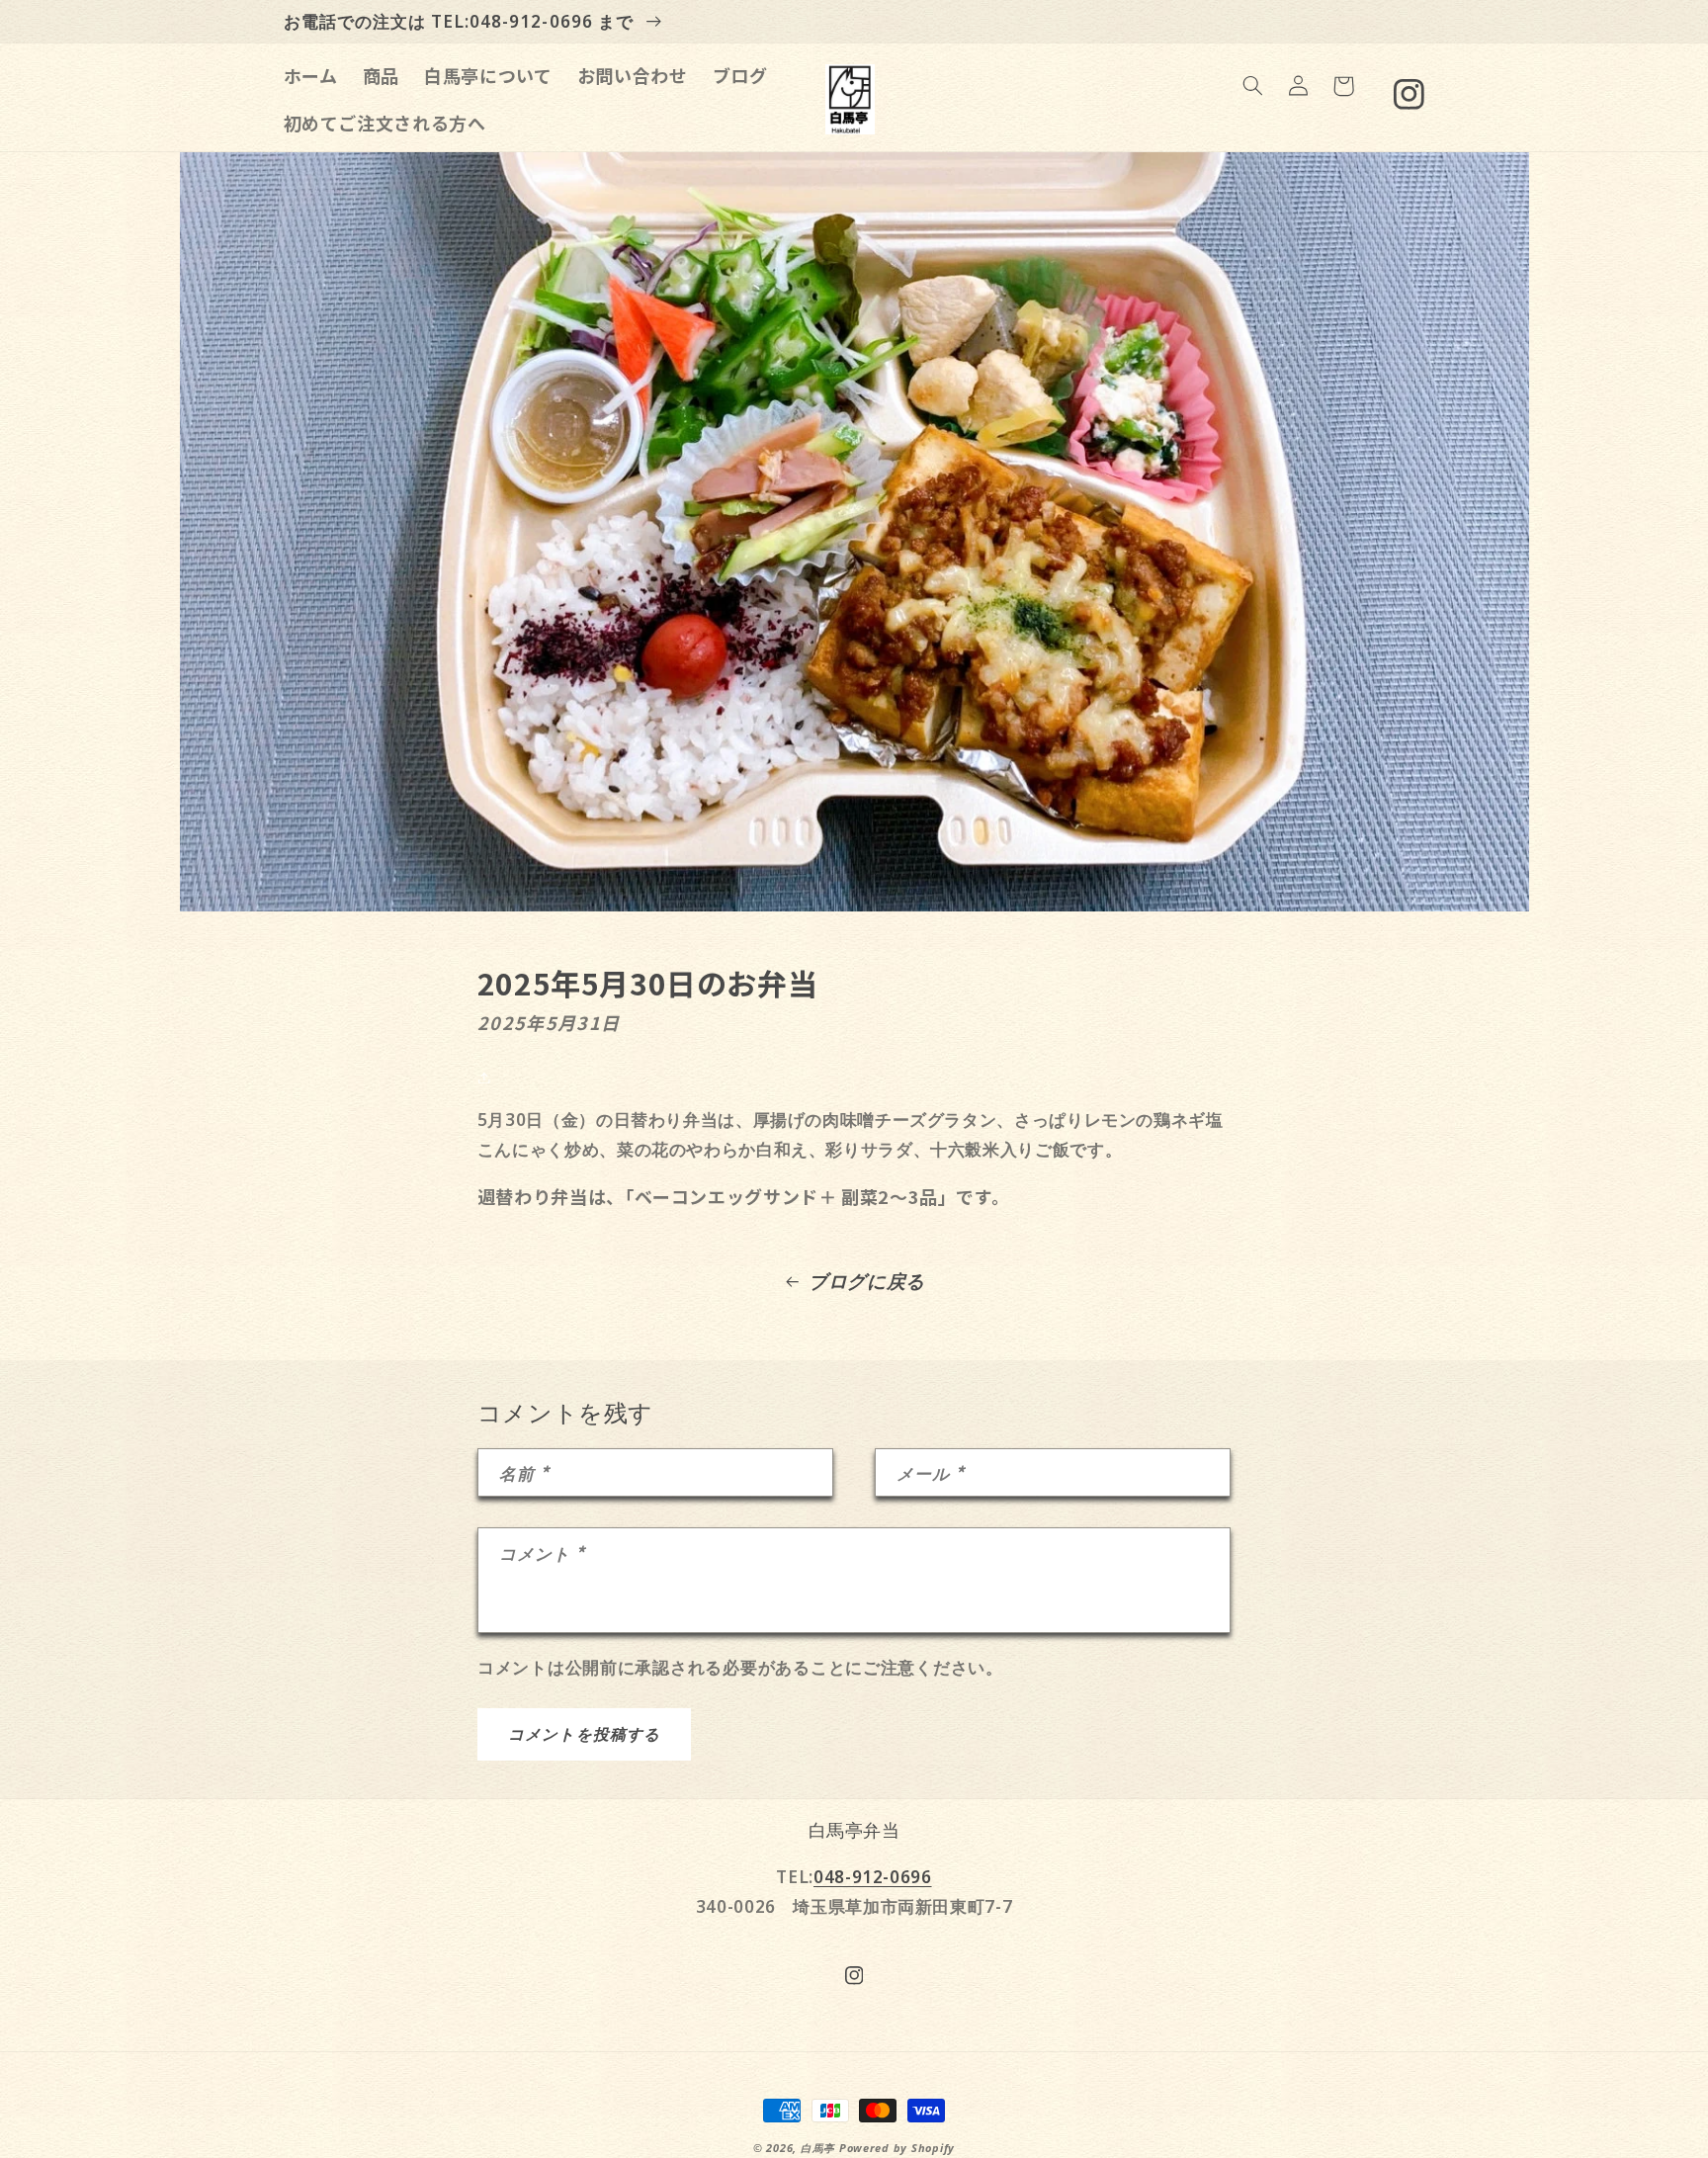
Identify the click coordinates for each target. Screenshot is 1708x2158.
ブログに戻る (867, 1281)
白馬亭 (818, 2148)
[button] (1252, 86)
